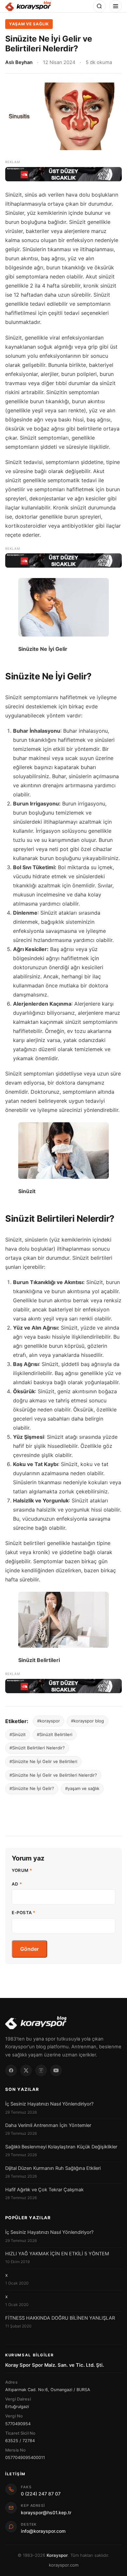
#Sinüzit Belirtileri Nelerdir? (37, 1748)
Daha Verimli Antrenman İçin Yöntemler (48, 2125)
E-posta (24, 1913)
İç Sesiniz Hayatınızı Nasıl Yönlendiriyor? (49, 2104)
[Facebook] (11, 2070)
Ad (17, 1884)
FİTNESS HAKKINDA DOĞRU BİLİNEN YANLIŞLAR (60, 2318)
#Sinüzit (18, 1734)
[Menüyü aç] (116, 6)
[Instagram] (41, 2070)
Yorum (22, 1870)
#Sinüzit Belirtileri (55, 1734)
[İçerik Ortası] (63, 560)
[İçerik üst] (63, 174)
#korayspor (49, 1721)
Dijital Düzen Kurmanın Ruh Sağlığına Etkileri (53, 2168)
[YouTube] (56, 2070)
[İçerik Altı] (63, 1686)
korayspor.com (64, 2565)
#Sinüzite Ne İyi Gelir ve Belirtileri (43, 1761)
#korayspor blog (87, 1721)
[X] (26, 2070)
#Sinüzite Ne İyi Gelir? (32, 1788)
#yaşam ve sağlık (82, 1788)
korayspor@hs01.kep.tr (46, 2512)
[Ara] (99, 6)
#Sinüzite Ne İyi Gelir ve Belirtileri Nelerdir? (53, 1775)
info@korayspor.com (43, 2531)
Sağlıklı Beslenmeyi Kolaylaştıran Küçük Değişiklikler (61, 2147)
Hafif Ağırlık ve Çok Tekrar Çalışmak (44, 2190)
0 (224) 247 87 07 (41, 2494)
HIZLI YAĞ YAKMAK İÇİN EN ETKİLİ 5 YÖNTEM (57, 2254)
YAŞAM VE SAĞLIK (29, 24)
